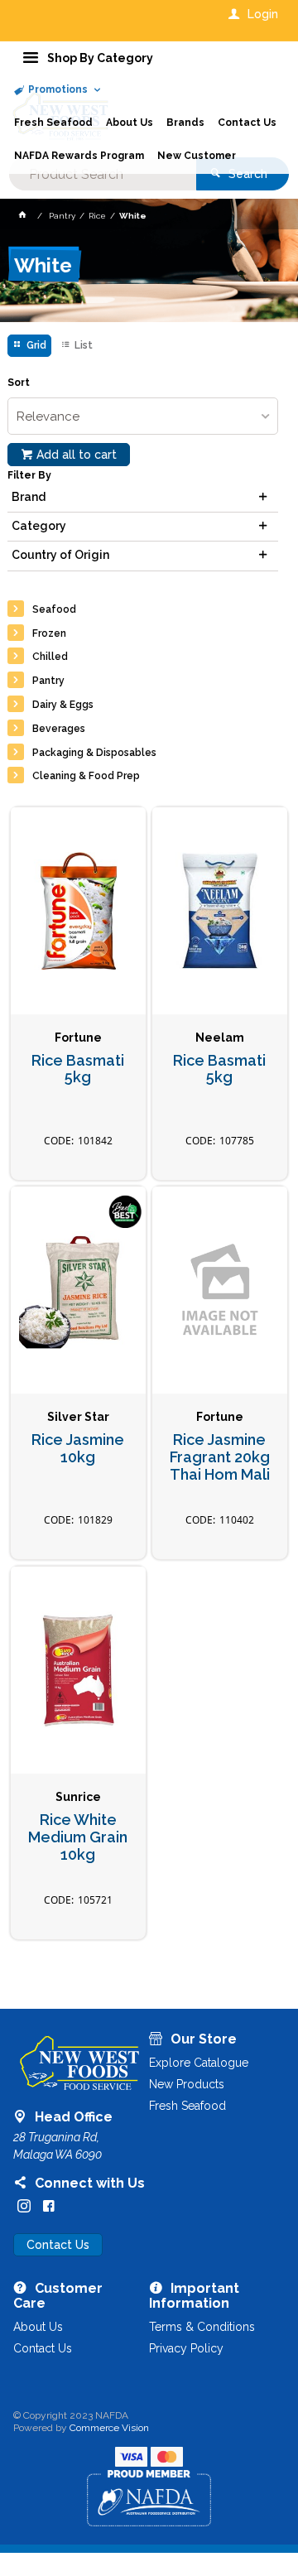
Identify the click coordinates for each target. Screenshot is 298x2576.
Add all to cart (77, 455)
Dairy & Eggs (63, 705)
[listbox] (143, 416)
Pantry (48, 681)
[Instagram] (24, 2206)
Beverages (59, 729)
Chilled (50, 657)
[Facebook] (49, 2206)
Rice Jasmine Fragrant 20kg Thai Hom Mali (220, 1457)
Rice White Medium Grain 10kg (78, 1837)
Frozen (49, 633)
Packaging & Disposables (94, 753)
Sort (19, 383)
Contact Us (58, 2245)
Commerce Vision (109, 2428)
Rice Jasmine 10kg (78, 1449)
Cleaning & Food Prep (86, 776)
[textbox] (103, 174)
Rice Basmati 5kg (78, 1069)
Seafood (54, 609)
